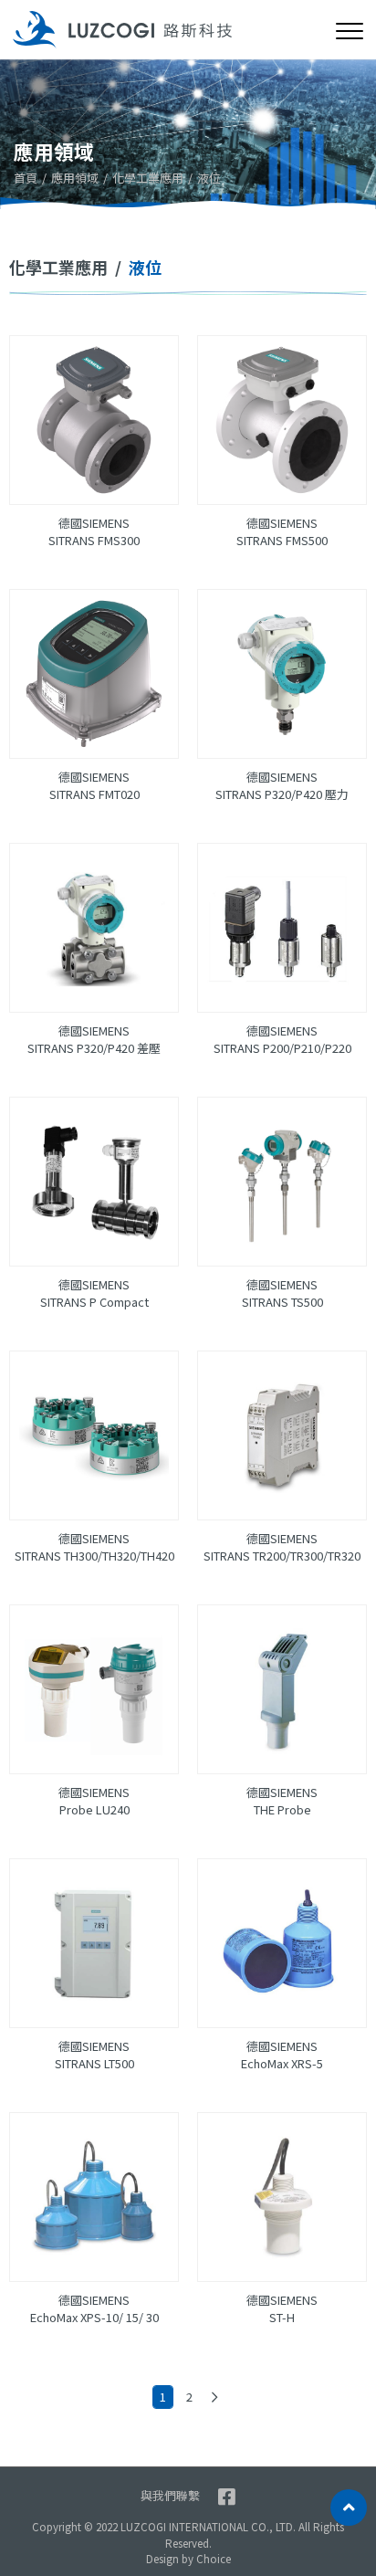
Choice (214, 2559)
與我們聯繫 (170, 2495)
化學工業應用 (148, 178)
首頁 (26, 178)
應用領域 (75, 178)
